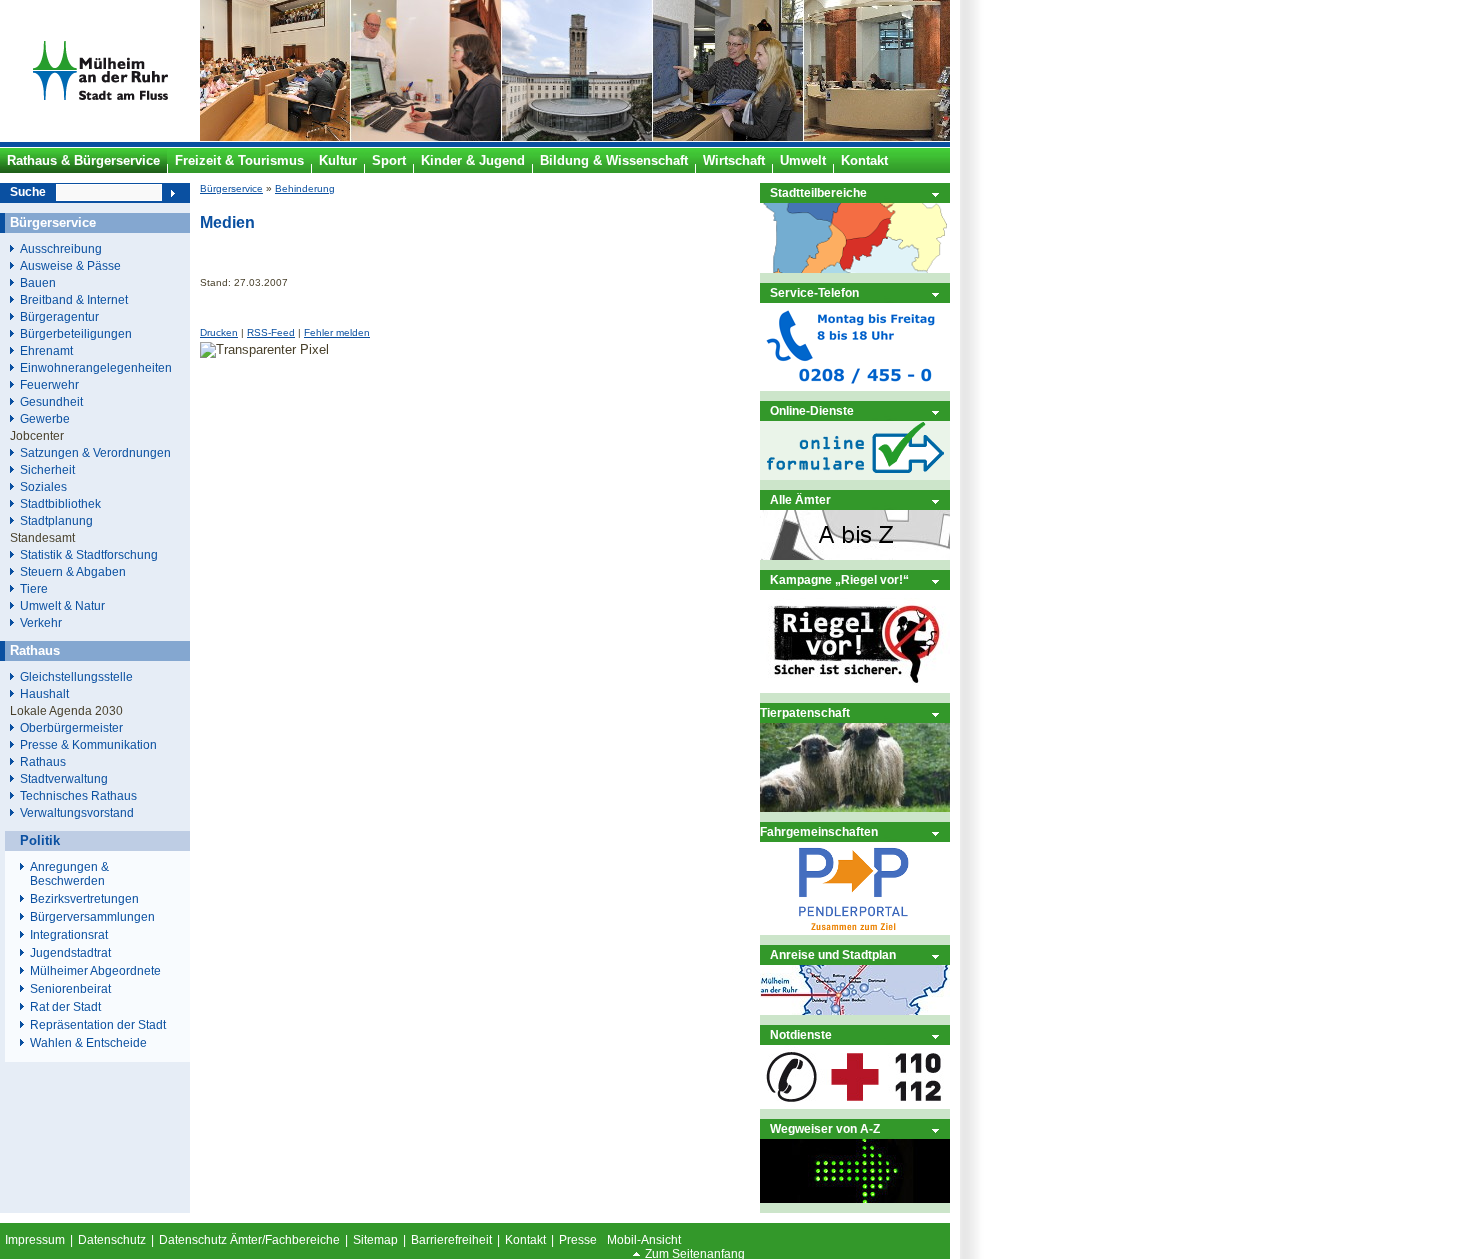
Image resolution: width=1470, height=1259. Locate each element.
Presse (578, 1240)
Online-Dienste (812, 410)
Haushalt (44, 693)
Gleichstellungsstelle (76, 676)
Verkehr (41, 622)
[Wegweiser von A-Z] (855, 1198)
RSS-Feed (271, 332)
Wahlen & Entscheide (88, 1043)
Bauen (38, 282)
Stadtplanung (56, 520)
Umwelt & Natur (62, 605)
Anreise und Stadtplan (833, 954)
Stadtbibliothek (60, 503)
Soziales (43, 486)
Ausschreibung (61, 248)
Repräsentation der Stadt (98, 1025)
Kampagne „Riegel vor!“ (839, 579)
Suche (28, 192)
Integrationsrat (69, 935)
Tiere (34, 588)
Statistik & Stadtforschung (89, 554)
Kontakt (525, 1240)
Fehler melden (337, 332)
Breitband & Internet (74, 299)
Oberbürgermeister (71, 727)
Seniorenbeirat (70, 989)
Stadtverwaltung (64, 778)
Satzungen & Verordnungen (95, 452)
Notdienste (801, 1034)
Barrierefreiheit (451, 1240)
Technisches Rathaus (78, 795)
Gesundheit (51, 401)
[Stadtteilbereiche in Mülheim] (855, 268)
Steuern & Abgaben (73, 571)
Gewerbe (45, 418)
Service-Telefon (814, 292)
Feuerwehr (49, 384)
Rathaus (43, 761)
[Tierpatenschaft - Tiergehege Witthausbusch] (855, 807)
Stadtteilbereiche (818, 192)
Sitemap (375, 1240)
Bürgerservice (231, 188)
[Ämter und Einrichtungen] (855, 555)
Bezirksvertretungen (84, 899)
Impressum (35, 1240)
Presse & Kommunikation (88, 744)
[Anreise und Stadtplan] (855, 1010)
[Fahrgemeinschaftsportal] (855, 930)
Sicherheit (47, 469)
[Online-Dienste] (855, 475)
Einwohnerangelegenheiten (96, 367)
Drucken (219, 332)
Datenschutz (112, 1240)
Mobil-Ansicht (644, 1240)
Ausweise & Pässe (70, 265)
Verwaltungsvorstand (77, 812)
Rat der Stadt (65, 1007)
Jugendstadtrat (70, 953)
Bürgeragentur (59, 316)
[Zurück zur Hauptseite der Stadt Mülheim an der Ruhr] (100, 137)
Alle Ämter (800, 499)
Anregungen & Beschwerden (69, 874)
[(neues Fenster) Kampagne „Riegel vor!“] (855, 688)
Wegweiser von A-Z (825, 1128)
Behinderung (305, 188)
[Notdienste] (855, 1104)
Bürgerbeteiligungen (76, 333)
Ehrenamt (46, 350)
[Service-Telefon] (855, 386)
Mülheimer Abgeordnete (95, 971)
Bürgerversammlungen (92, 917)
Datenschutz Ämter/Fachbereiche (249, 1240)
